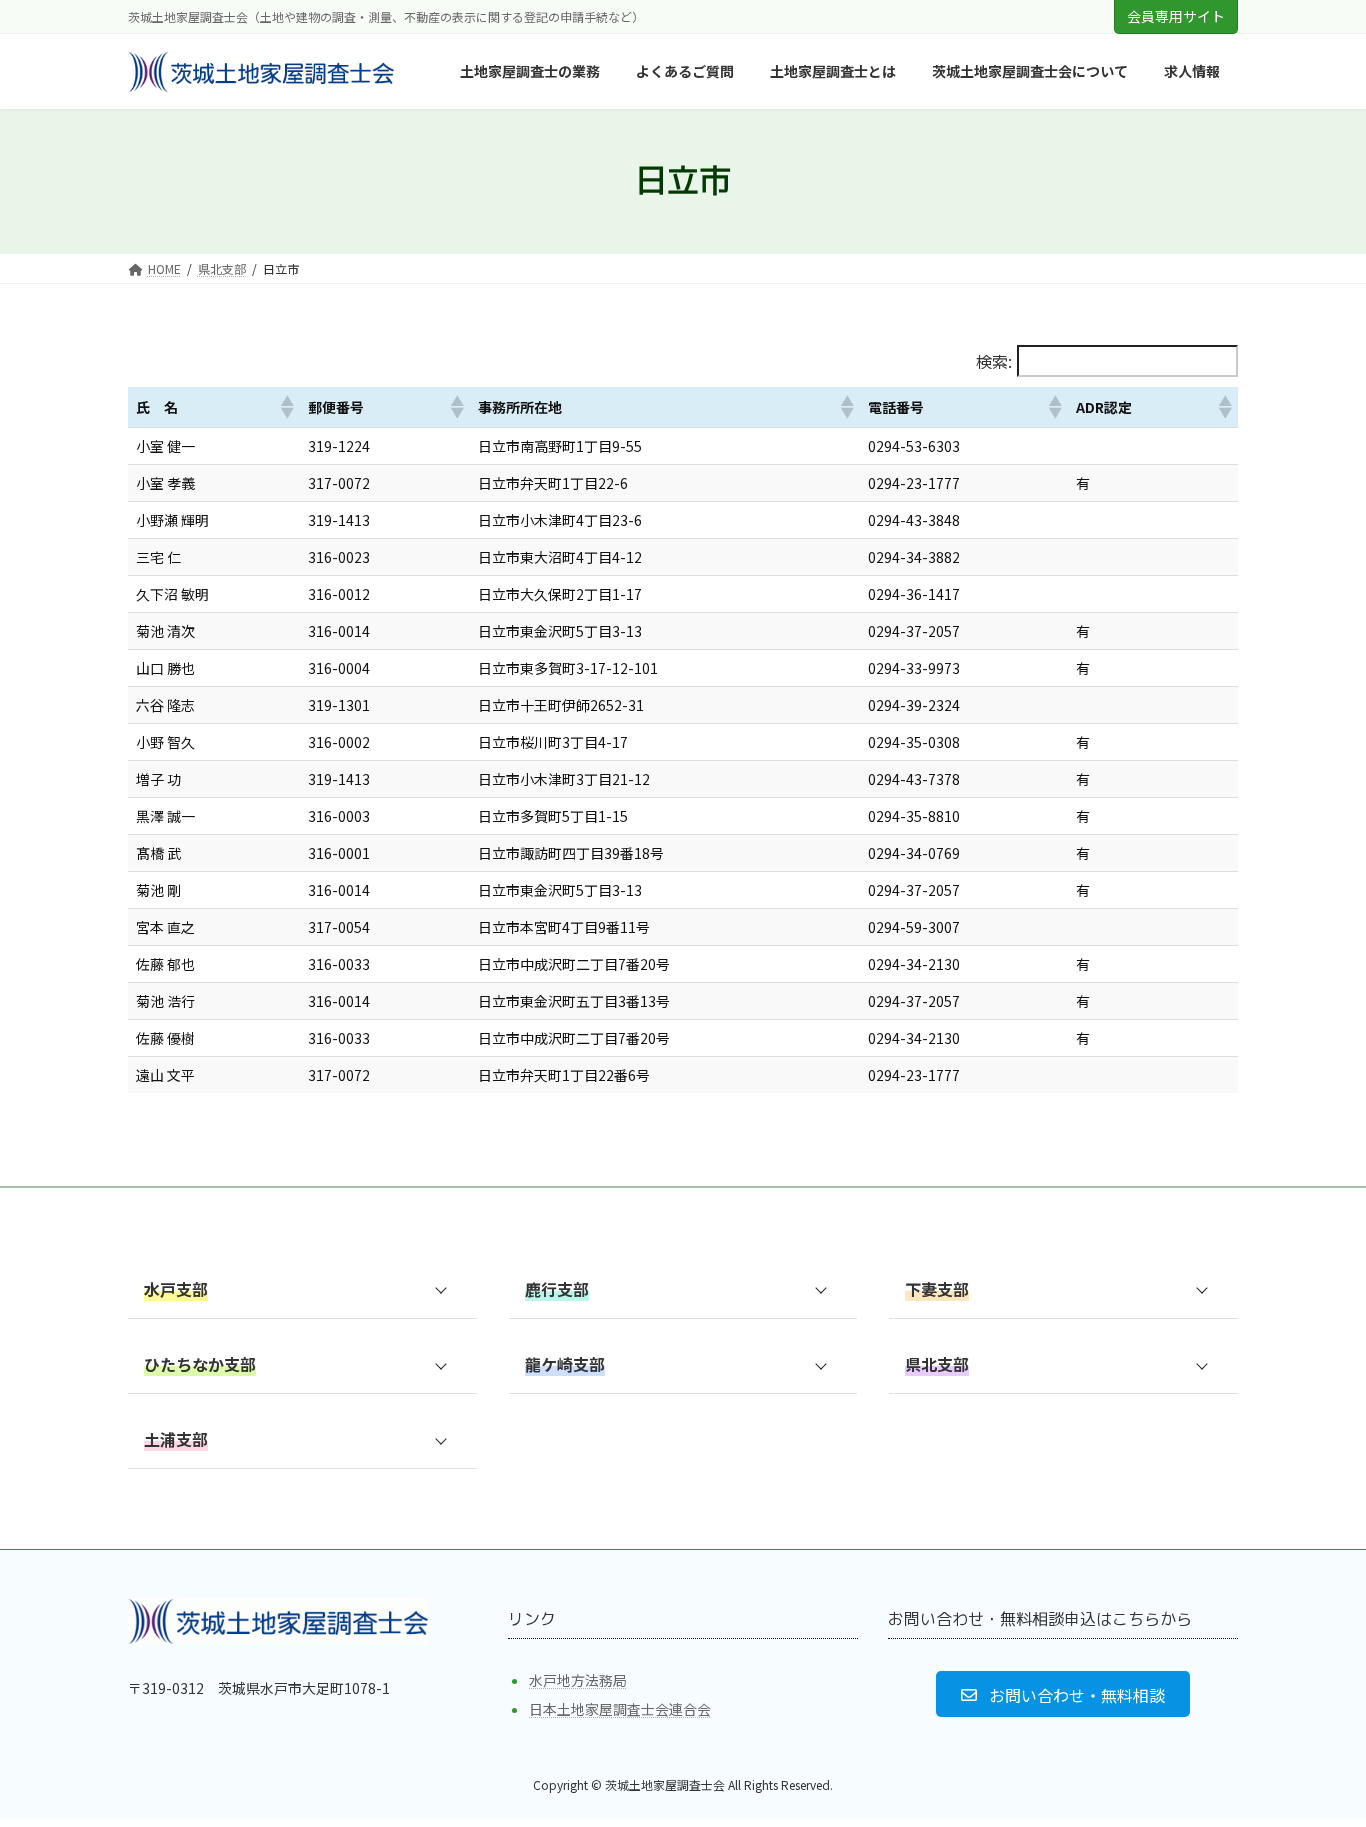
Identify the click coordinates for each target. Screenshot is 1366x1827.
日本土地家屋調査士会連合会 (620, 1710)
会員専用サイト (1176, 16)
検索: (994, 361)
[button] (286, 407)
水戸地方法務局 (578, 1680)
